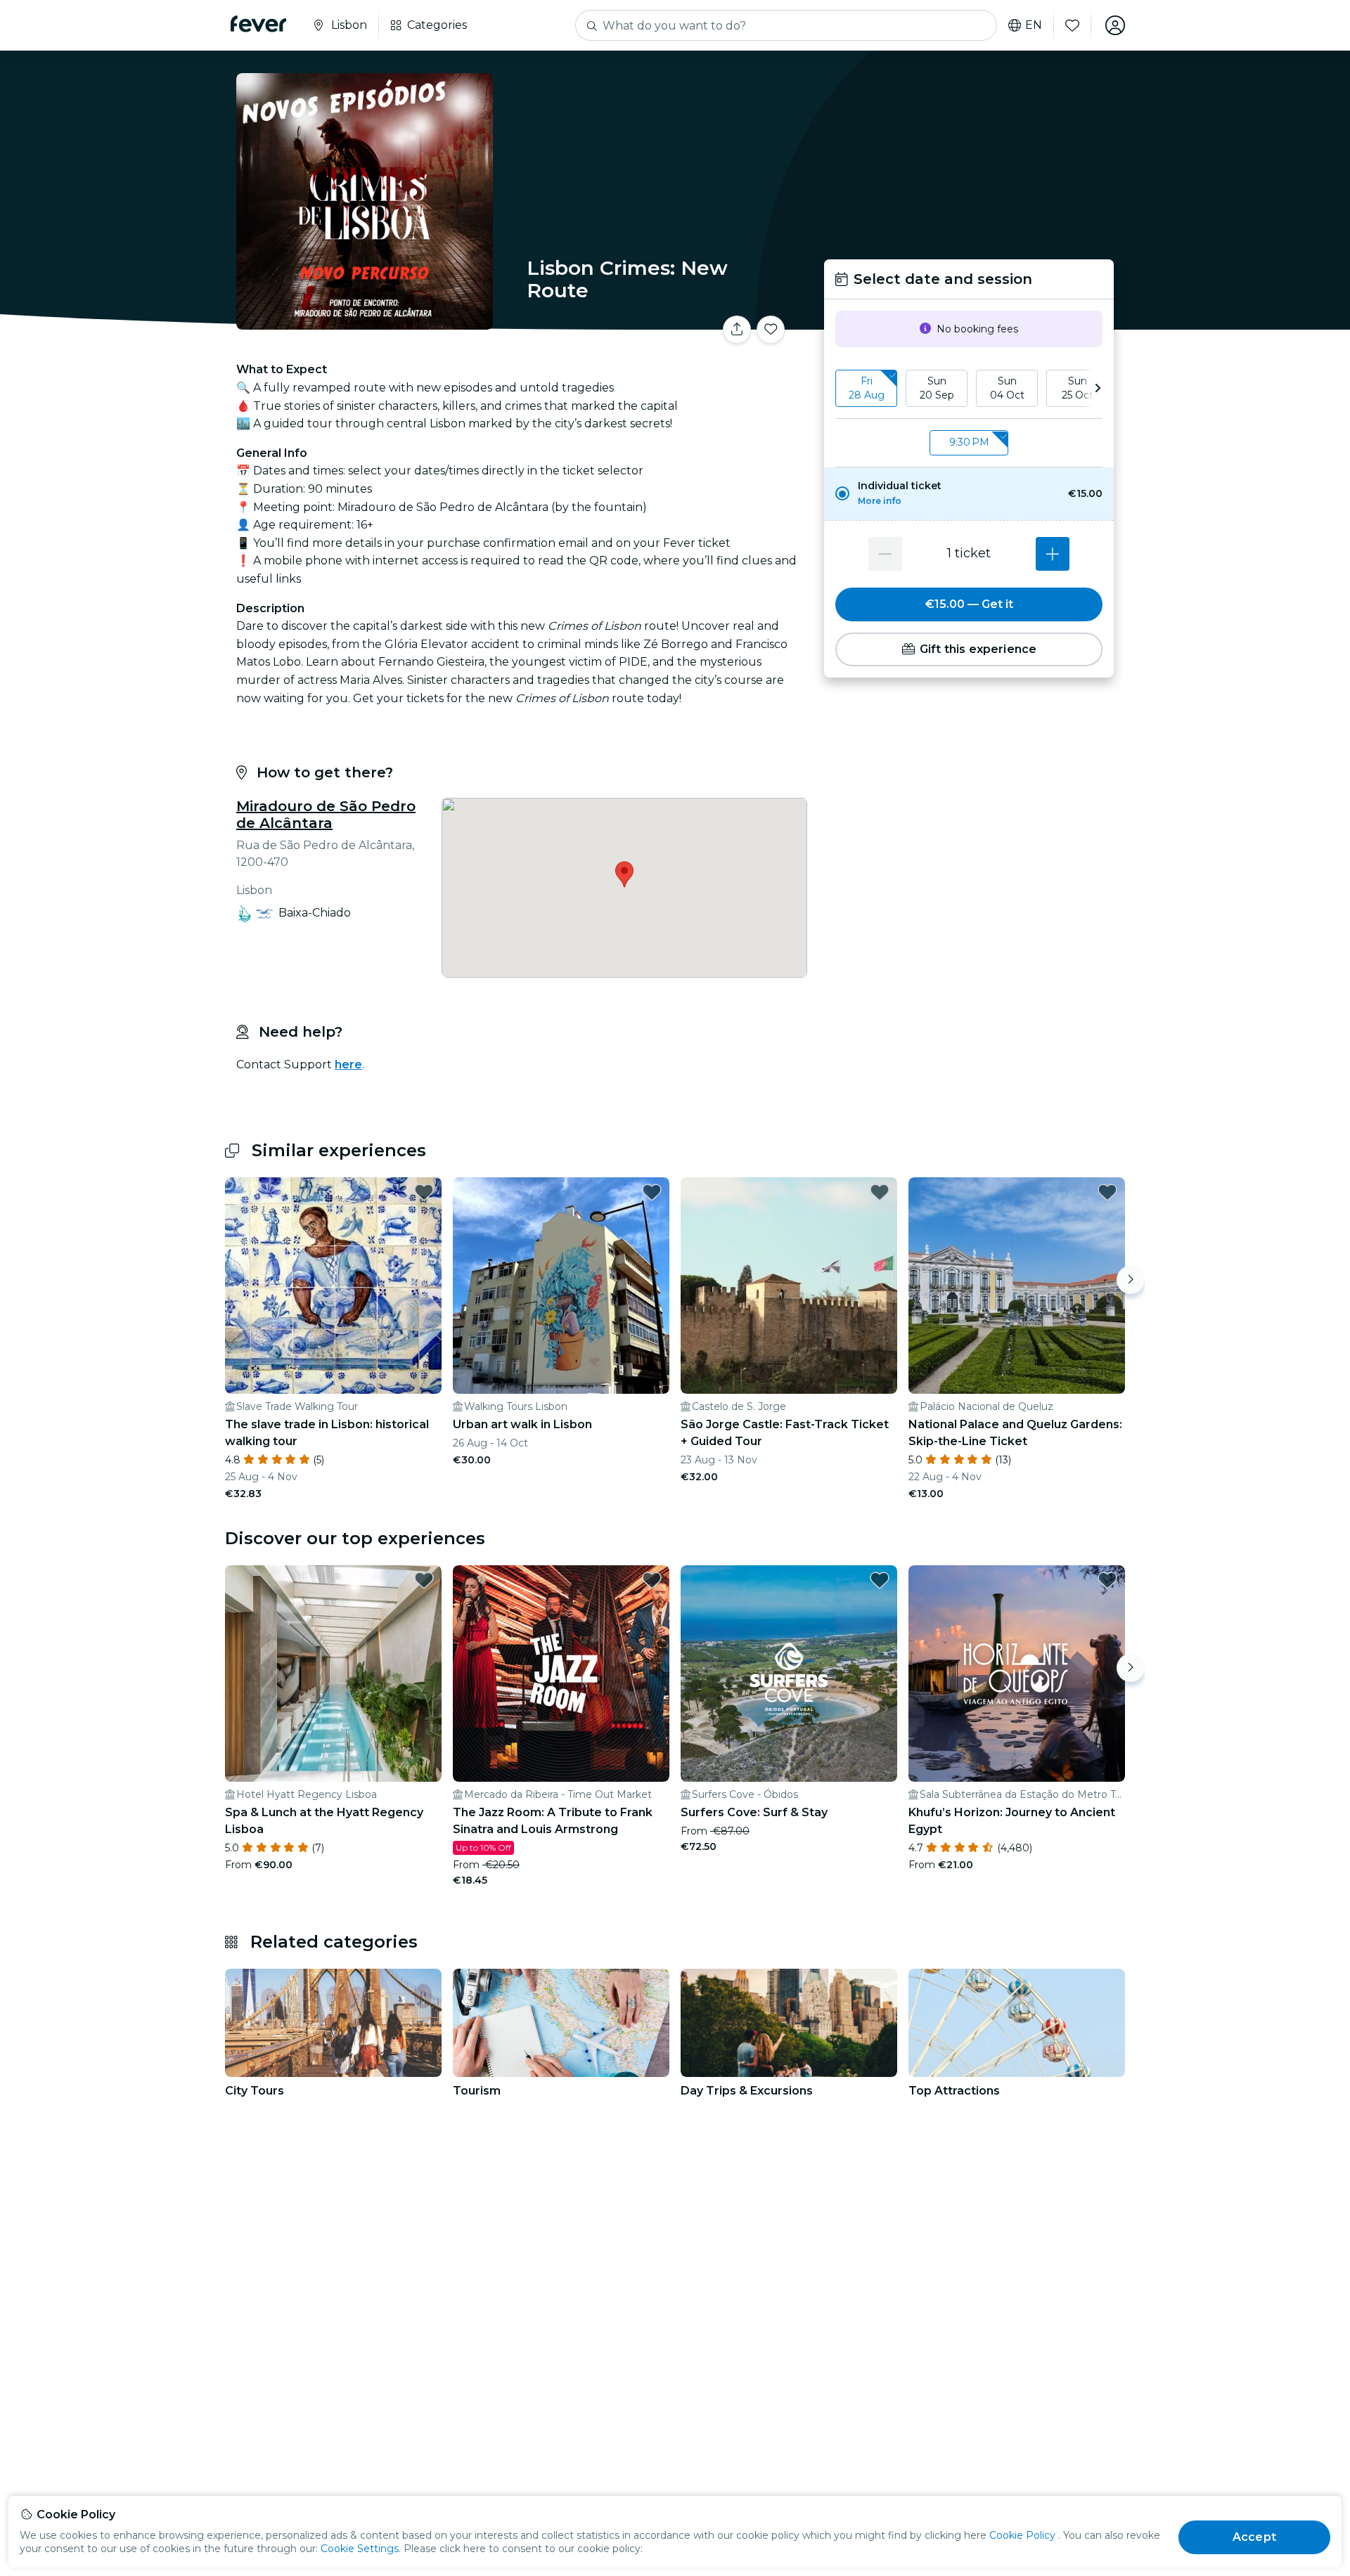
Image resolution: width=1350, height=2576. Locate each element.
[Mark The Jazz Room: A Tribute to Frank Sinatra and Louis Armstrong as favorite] (652, 1580)
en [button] (1034, 25)
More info (880, 501)
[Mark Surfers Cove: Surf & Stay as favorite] (880, 1580)
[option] (969, 494)
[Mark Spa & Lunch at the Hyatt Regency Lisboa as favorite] (424, 1580)
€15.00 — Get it (969, 604)
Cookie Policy (1022, 2535)
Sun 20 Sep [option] (937, 388)
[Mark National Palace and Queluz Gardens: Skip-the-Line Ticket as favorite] (1107, 1192)
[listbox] (969, 389)
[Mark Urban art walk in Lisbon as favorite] (652, 1192)
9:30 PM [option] (969, 443)
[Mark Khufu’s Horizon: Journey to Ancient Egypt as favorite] (1107, 1580)
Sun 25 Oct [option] (1078, 388)
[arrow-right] (1098, 388)
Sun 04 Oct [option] (1007, 388)
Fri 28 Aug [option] (867, 388)
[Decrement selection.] (885, 554)
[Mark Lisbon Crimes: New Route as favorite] (771, 330)
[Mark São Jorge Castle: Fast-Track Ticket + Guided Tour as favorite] (880, 1192)
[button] (969, 494)
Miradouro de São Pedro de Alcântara (326, 815)
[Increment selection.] (1053, 554)
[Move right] (1131, 1280)
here (348, 1064)
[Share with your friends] (737, 330)
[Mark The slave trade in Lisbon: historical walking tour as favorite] (424, 1192)
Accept (1254, 2537)
